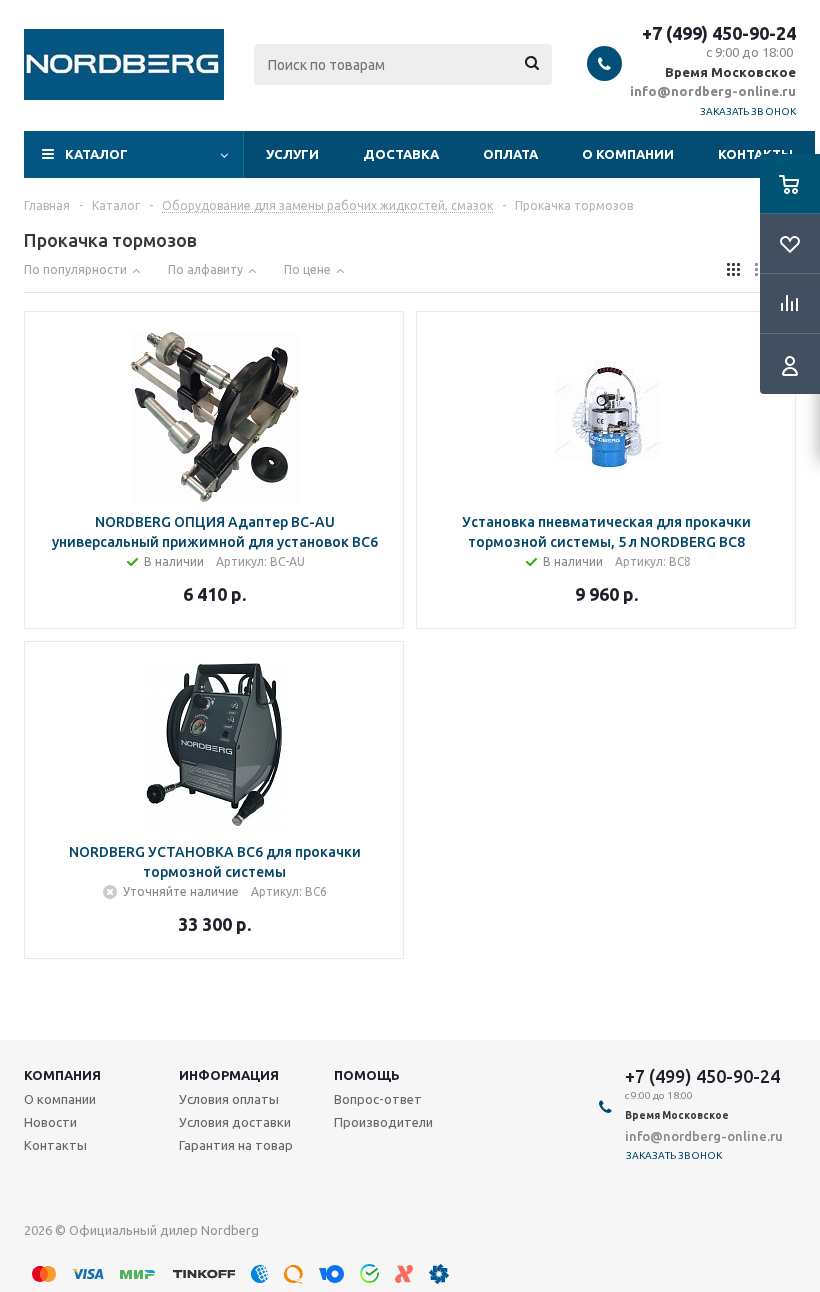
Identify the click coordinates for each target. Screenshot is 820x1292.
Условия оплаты (229, 1099)
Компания (62, 1075)
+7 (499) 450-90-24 (719, 33)
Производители (383, 1122)
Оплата (510, 154)
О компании (628, 154)
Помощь (367, 1075)
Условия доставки (235, 1122)
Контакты (755, 154)
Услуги (292, 154)
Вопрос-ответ (378, 1099)
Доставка (401, 154)
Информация (229, 1075)
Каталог (96, 154)
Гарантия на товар (236, 1145)
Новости (50, 1122)
